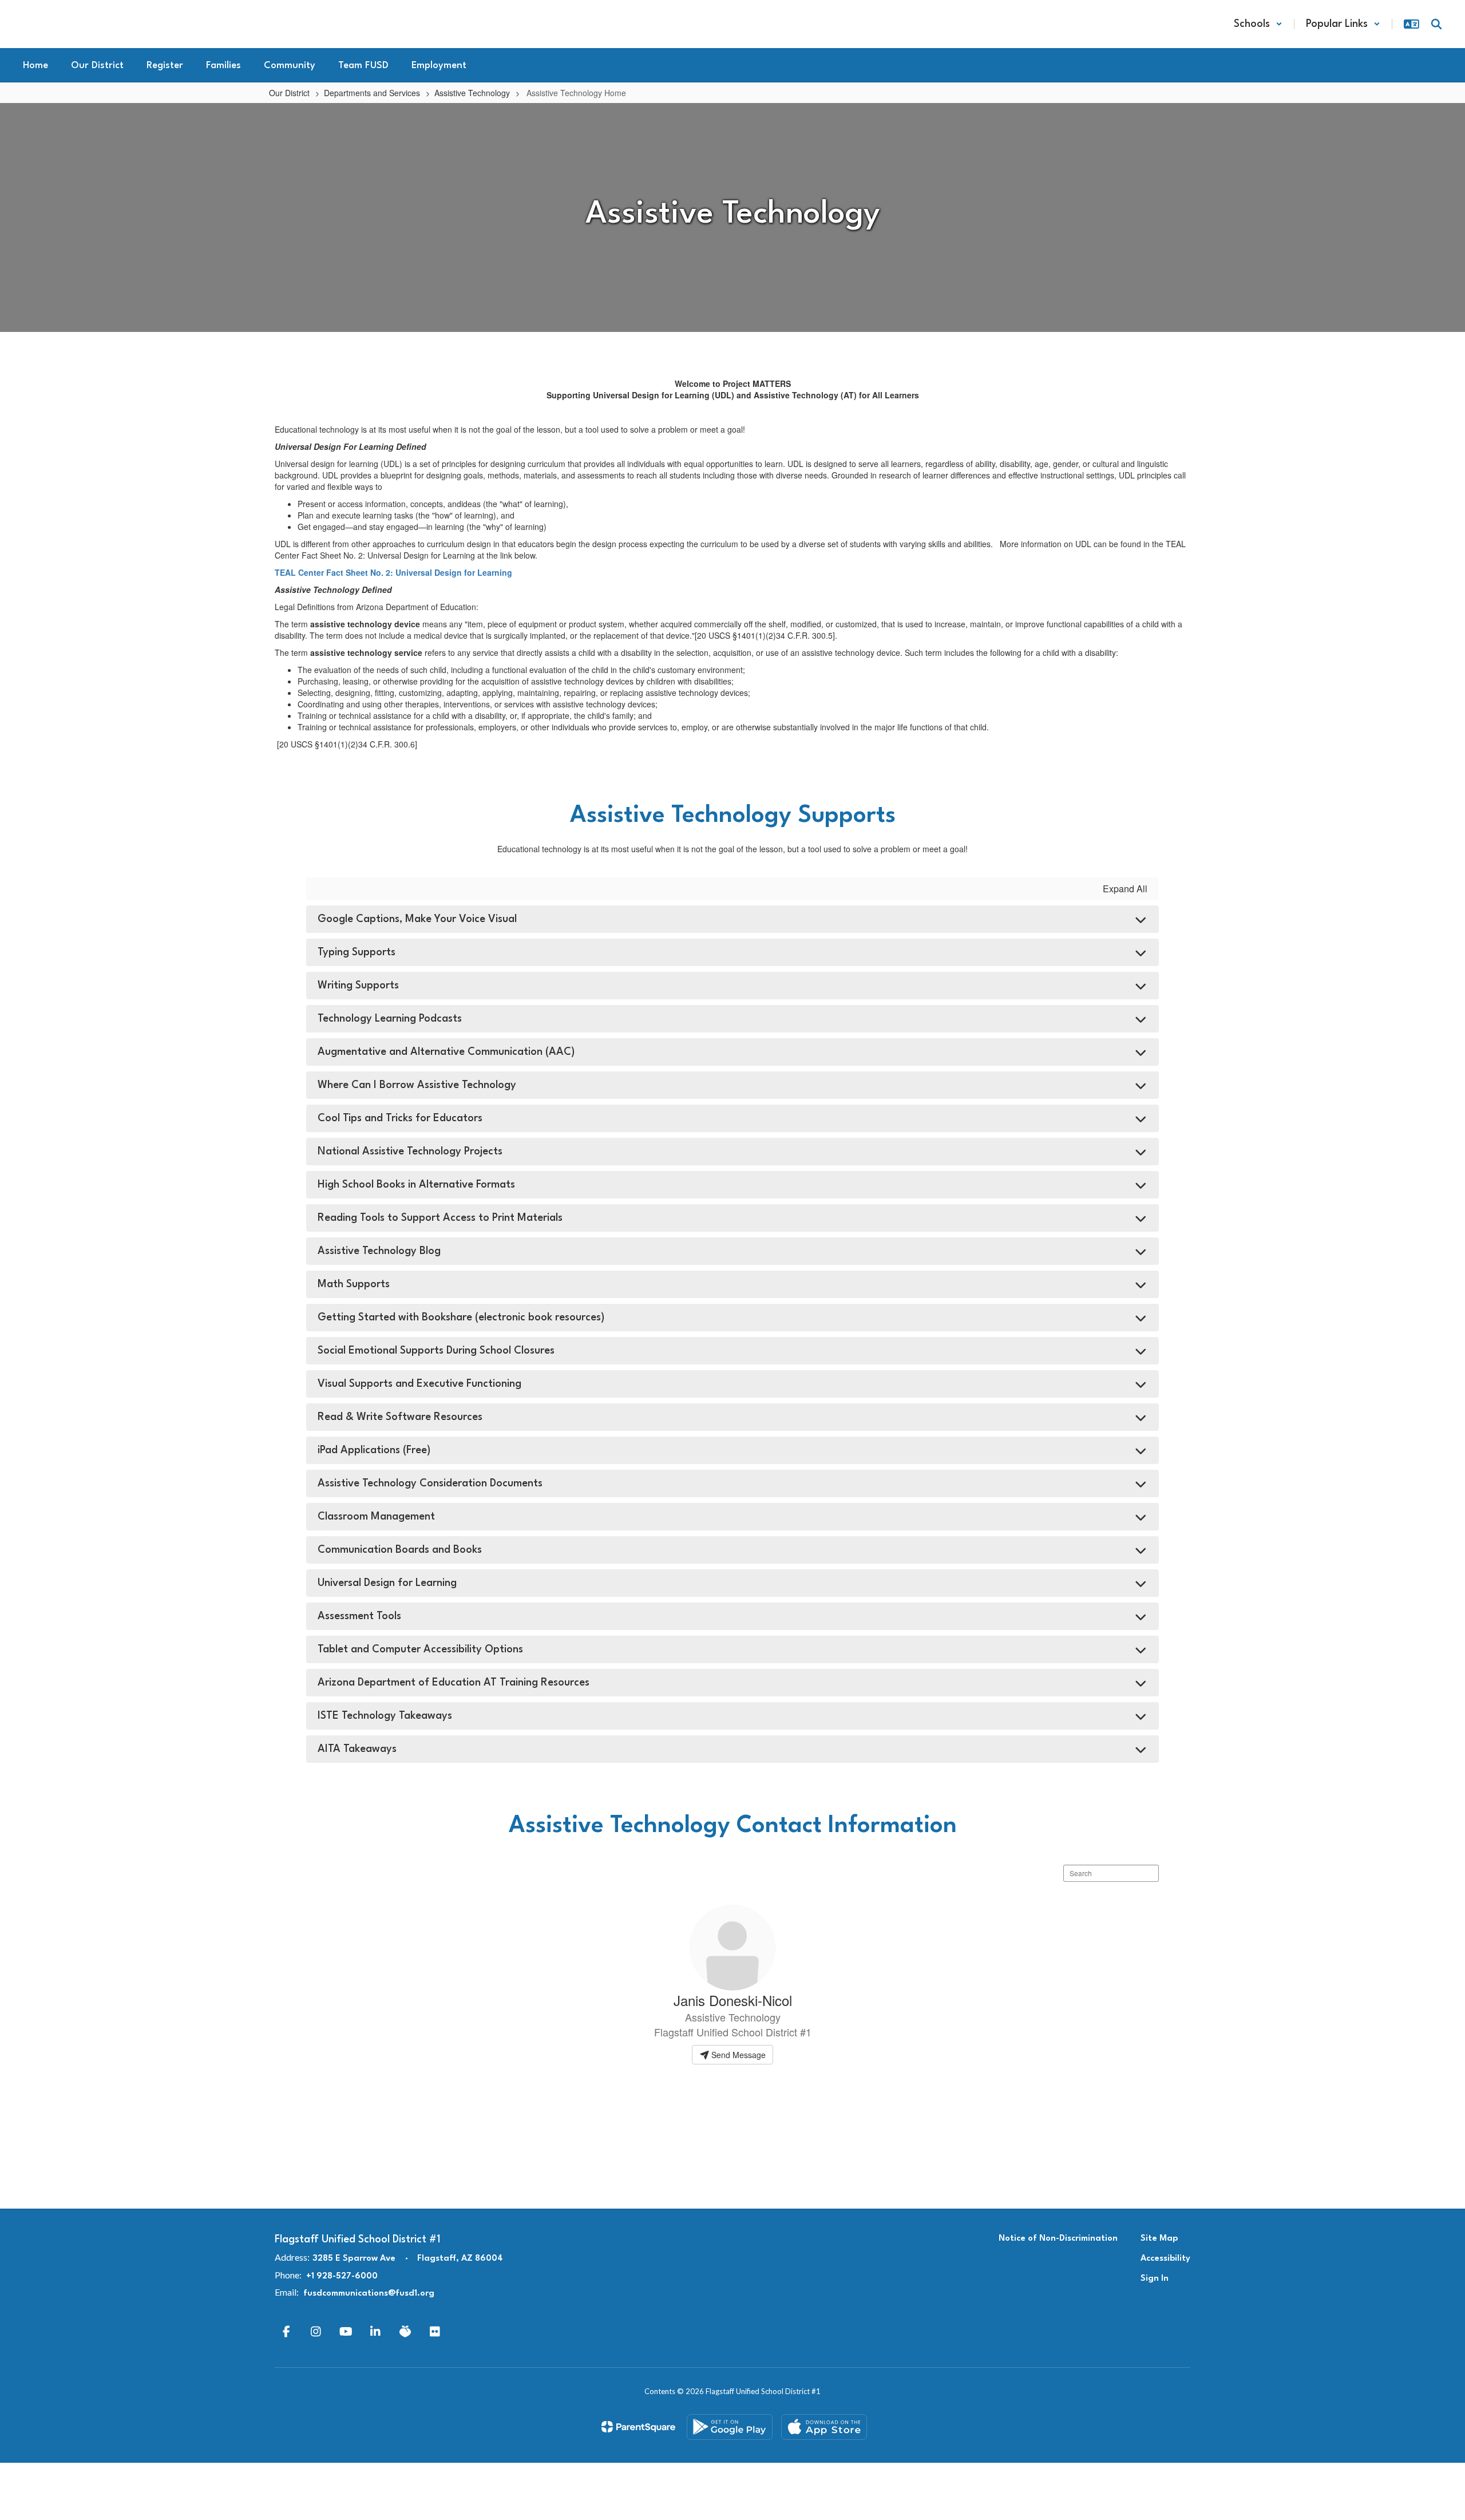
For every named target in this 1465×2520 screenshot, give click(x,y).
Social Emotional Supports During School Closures (436, 1351)
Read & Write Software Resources (400, 1417)
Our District (289, 93)
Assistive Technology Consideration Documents (430, 1483)
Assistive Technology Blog (379, 1251)
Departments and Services (372, 93)
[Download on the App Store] (824, 2427)
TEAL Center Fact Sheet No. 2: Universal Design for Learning (393, 572)
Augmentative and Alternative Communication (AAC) (446, 1052)
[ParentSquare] (638, 2427)
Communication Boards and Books (400, 1550)
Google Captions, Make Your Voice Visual (417, 919)
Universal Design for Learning (387, 1583)
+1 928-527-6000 (342, 2276)
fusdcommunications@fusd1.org (369, 2294)
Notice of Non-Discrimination (1058, 2239)
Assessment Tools (359, 1616)
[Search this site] (1436, 24)
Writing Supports (358, 986)
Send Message (737, 2055)
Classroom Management (376, 1517)
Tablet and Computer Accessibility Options (420, 1649)
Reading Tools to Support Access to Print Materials (440, 1218)
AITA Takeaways (357, 1749)
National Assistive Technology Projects (410, 1152)
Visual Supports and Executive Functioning (419, 1384)
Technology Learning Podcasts (390, 1019)
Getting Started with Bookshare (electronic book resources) (461, 1318)
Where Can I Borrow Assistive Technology (417, 1085)
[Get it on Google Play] (730, 2427)
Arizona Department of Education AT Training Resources (454, 1683)
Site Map (1159, 2239)
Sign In (1155, 2279)
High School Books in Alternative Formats (416, 1185)
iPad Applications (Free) (374, 1450)
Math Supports (354, 1284)
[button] (1258, 24)
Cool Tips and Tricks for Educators (400, 1118)
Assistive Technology (472, 93)
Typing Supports (357, 952)
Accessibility (1165, 2259)
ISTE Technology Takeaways (385, 1716)
